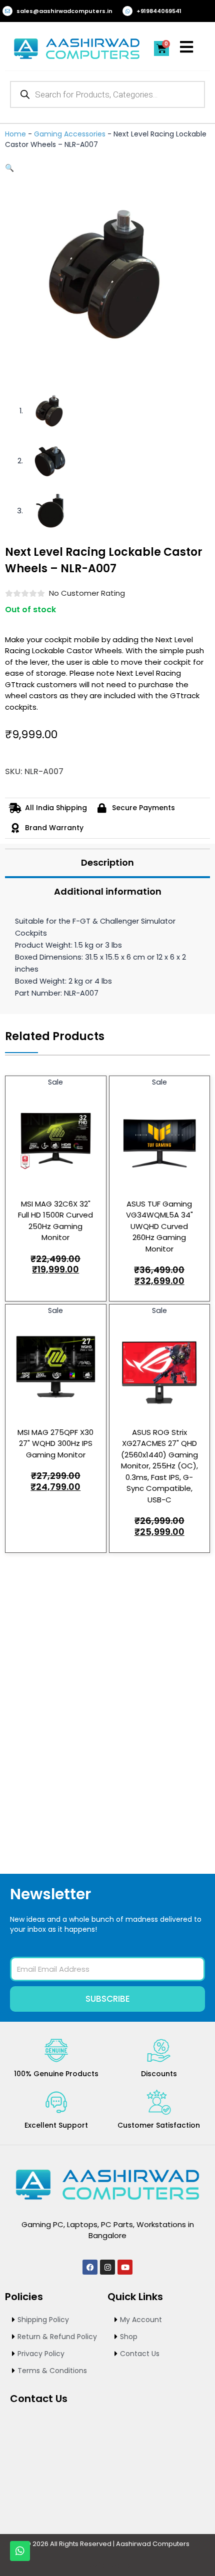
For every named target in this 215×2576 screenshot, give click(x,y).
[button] (9, 168)
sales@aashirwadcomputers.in (64, 11)
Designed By (107, 2565)
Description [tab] (107, 862)
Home (15, 134)
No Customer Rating (87, 593)
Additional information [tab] (108, 891)
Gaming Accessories (70, 134)
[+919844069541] (127, 11)
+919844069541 (159, 11)
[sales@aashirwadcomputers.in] (7, 11)
